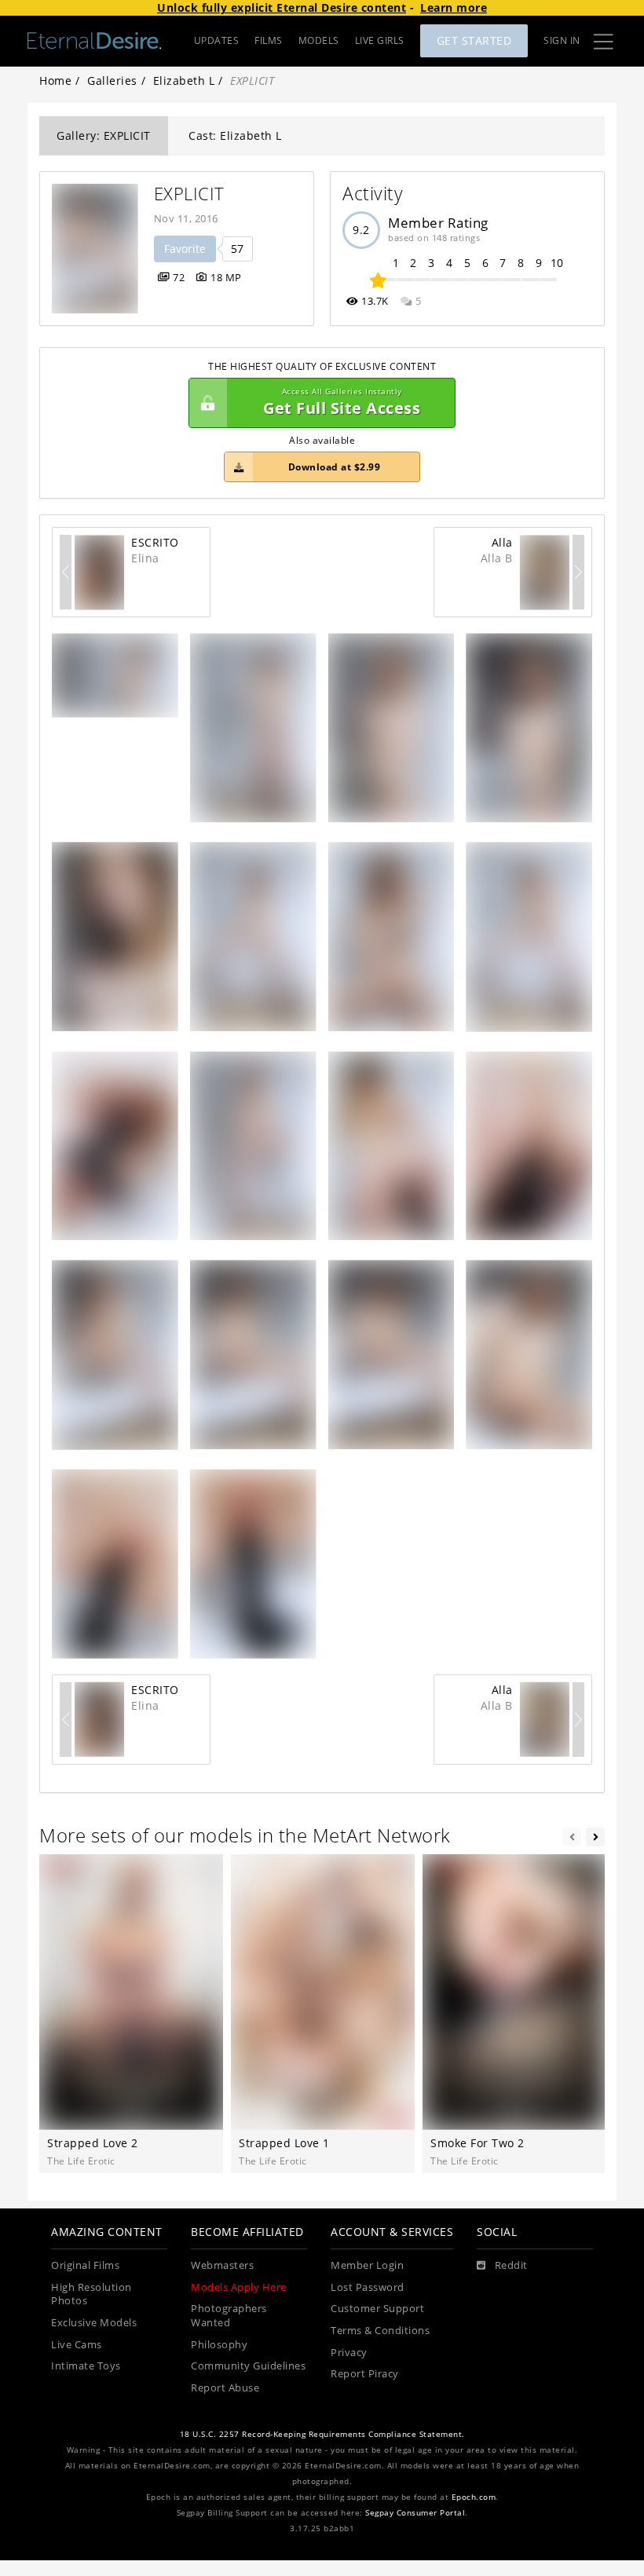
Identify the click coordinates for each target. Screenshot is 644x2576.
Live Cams (77, 2345)
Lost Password (368, 2287)
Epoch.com (474, 2497)
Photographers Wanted (229, 2316)
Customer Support (377, 2309)
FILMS (269, 40)
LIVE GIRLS (380, 40)
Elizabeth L (184, 80)
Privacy (349, 2353)
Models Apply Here (239, 2287)
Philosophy (219, 2345)
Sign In (562, 40)
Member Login (367, 2265)
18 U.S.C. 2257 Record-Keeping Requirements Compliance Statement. (322, 2434)
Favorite (185, 249)
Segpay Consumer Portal (415, 2513)
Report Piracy (365, 2374)
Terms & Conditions (380, 2331)
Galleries (112, 80)
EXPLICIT (189, 194)
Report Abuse (225, 2388)
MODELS (319, 40)
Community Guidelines (248, 2366)
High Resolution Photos (91, 2294)
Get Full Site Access (342, 402)
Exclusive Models (94, 2323)
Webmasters (222, 2265)
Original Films (85, 2265)
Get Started (474, 40)
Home (55, 80)
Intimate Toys (86, 2366)
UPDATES (217, 40)
